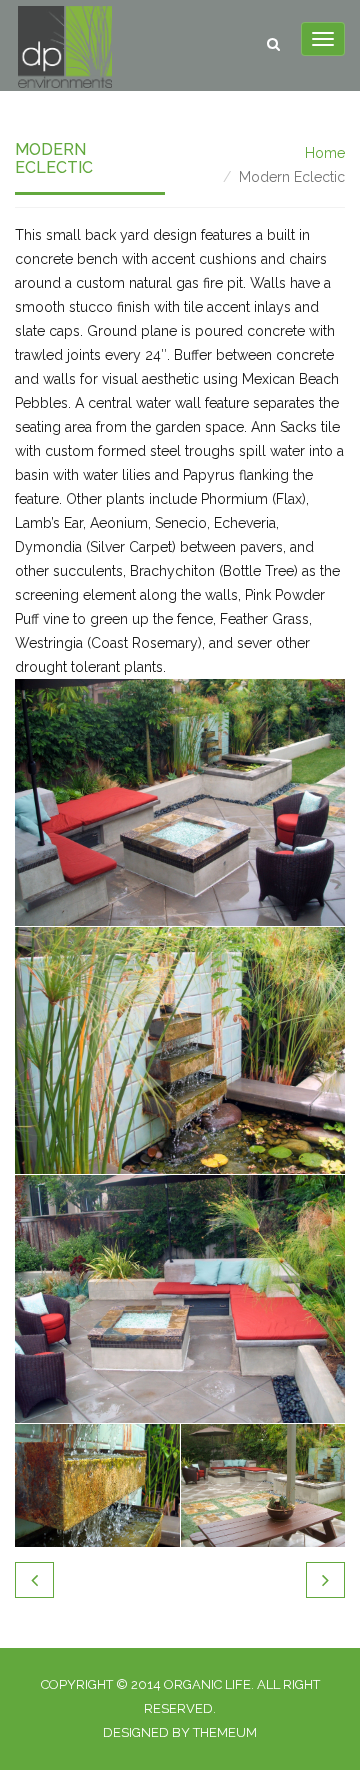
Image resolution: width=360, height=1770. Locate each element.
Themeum (225, 1732)
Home (325, 153)
